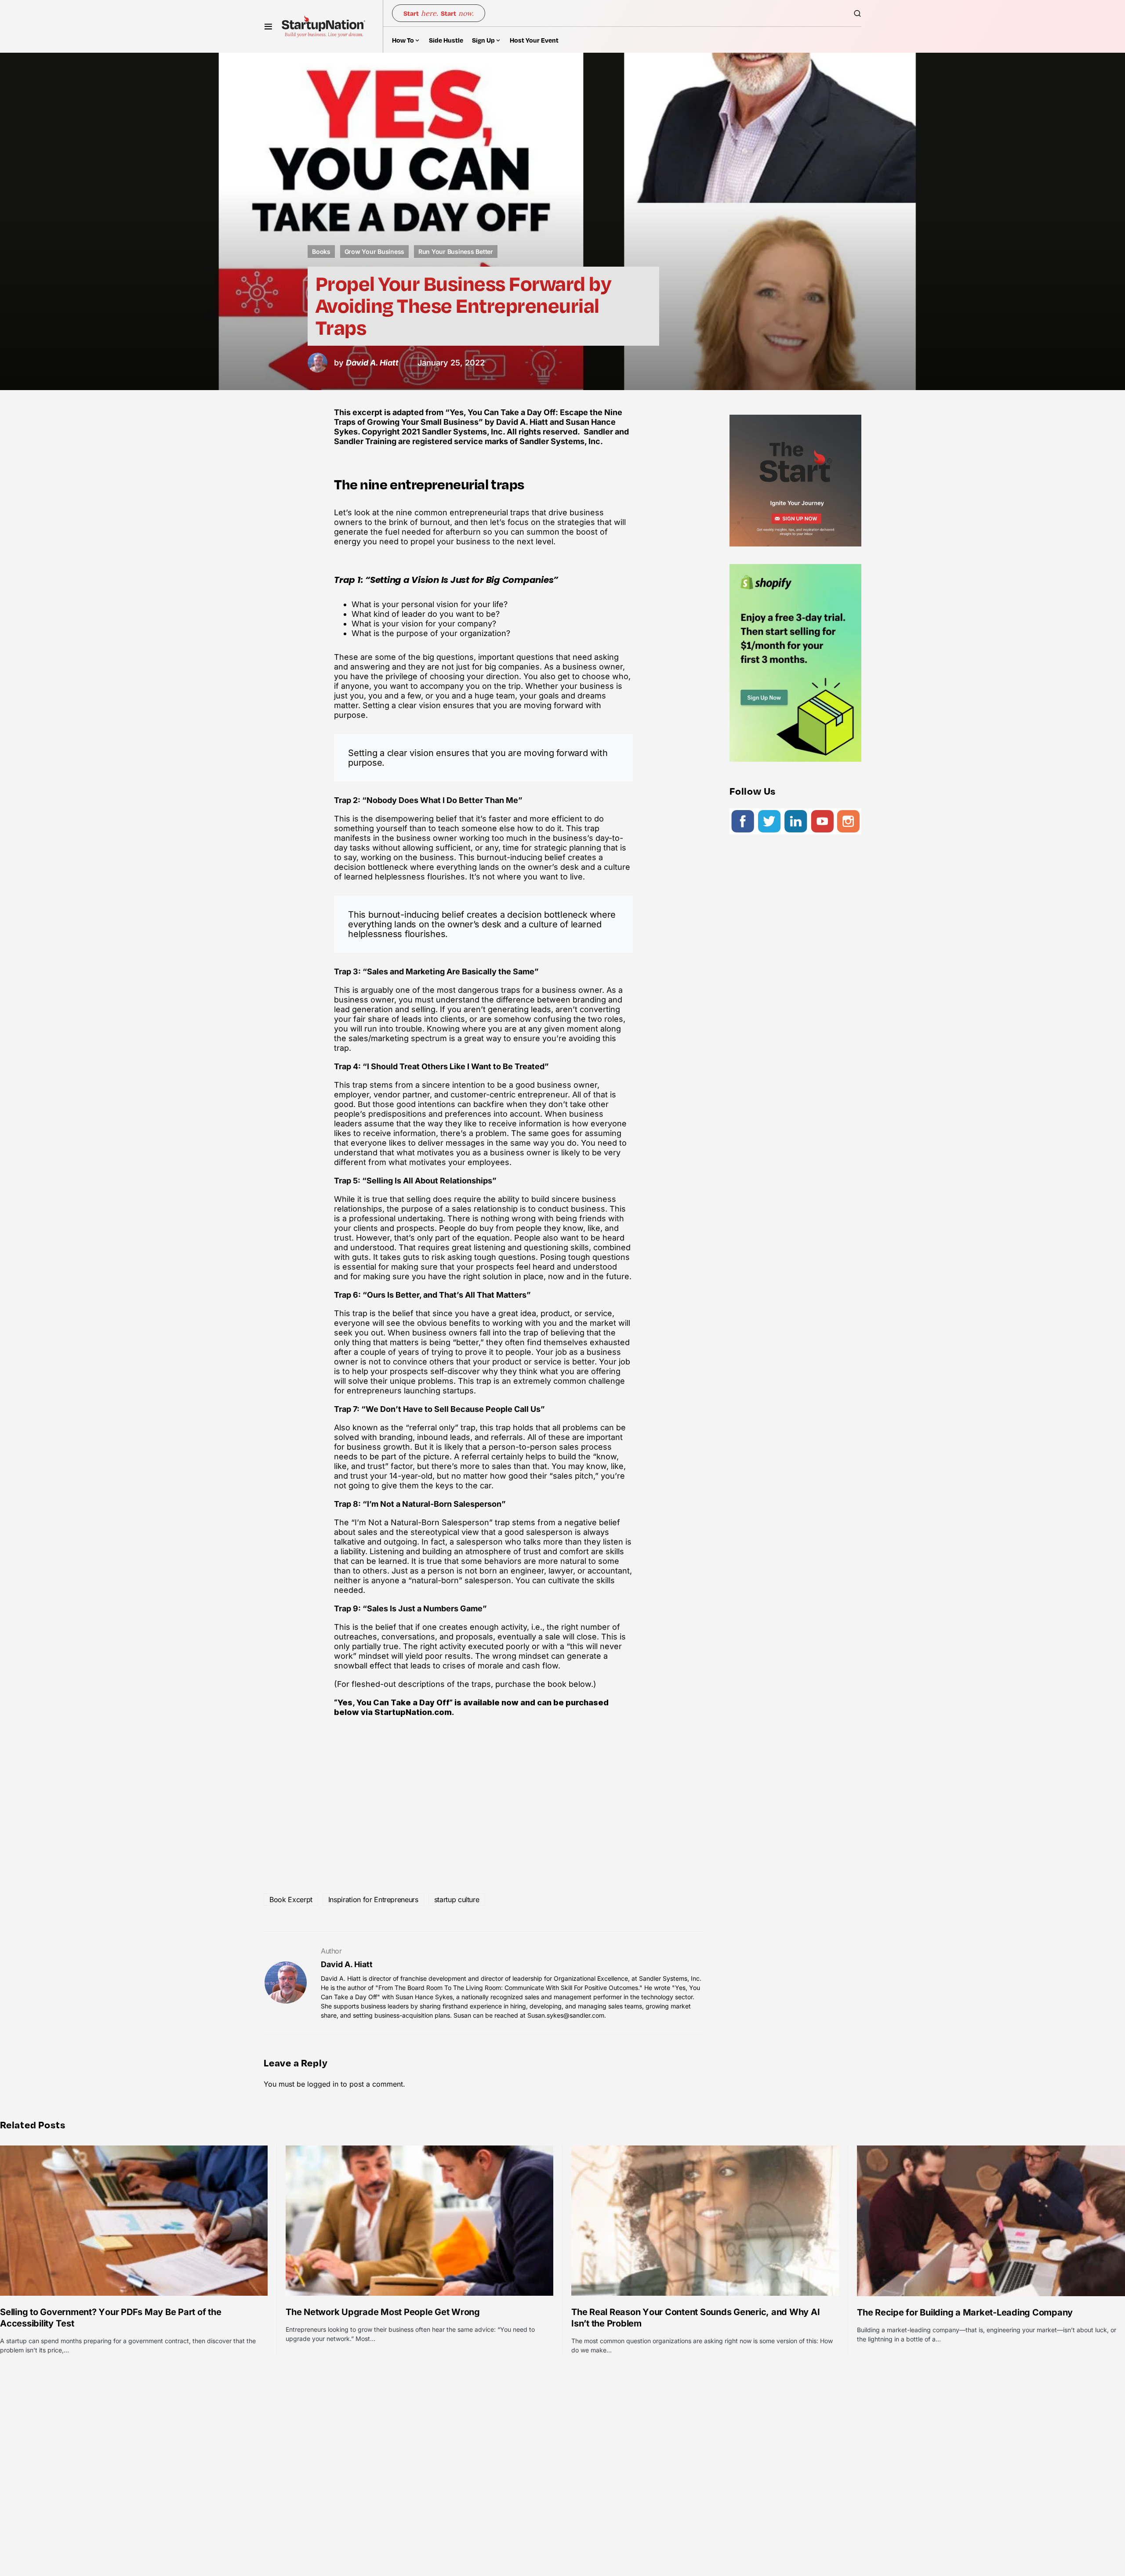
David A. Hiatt (347, 1964)
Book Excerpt (291, 1899)
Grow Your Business (375, 251)
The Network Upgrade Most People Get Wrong (383, 2312)
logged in (323, 2084)
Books (321, 251)
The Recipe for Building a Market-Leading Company (965, 2312)
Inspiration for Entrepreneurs (373, 1899)
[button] (268, 26)
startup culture (457, 1899)
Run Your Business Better (456, 251)
